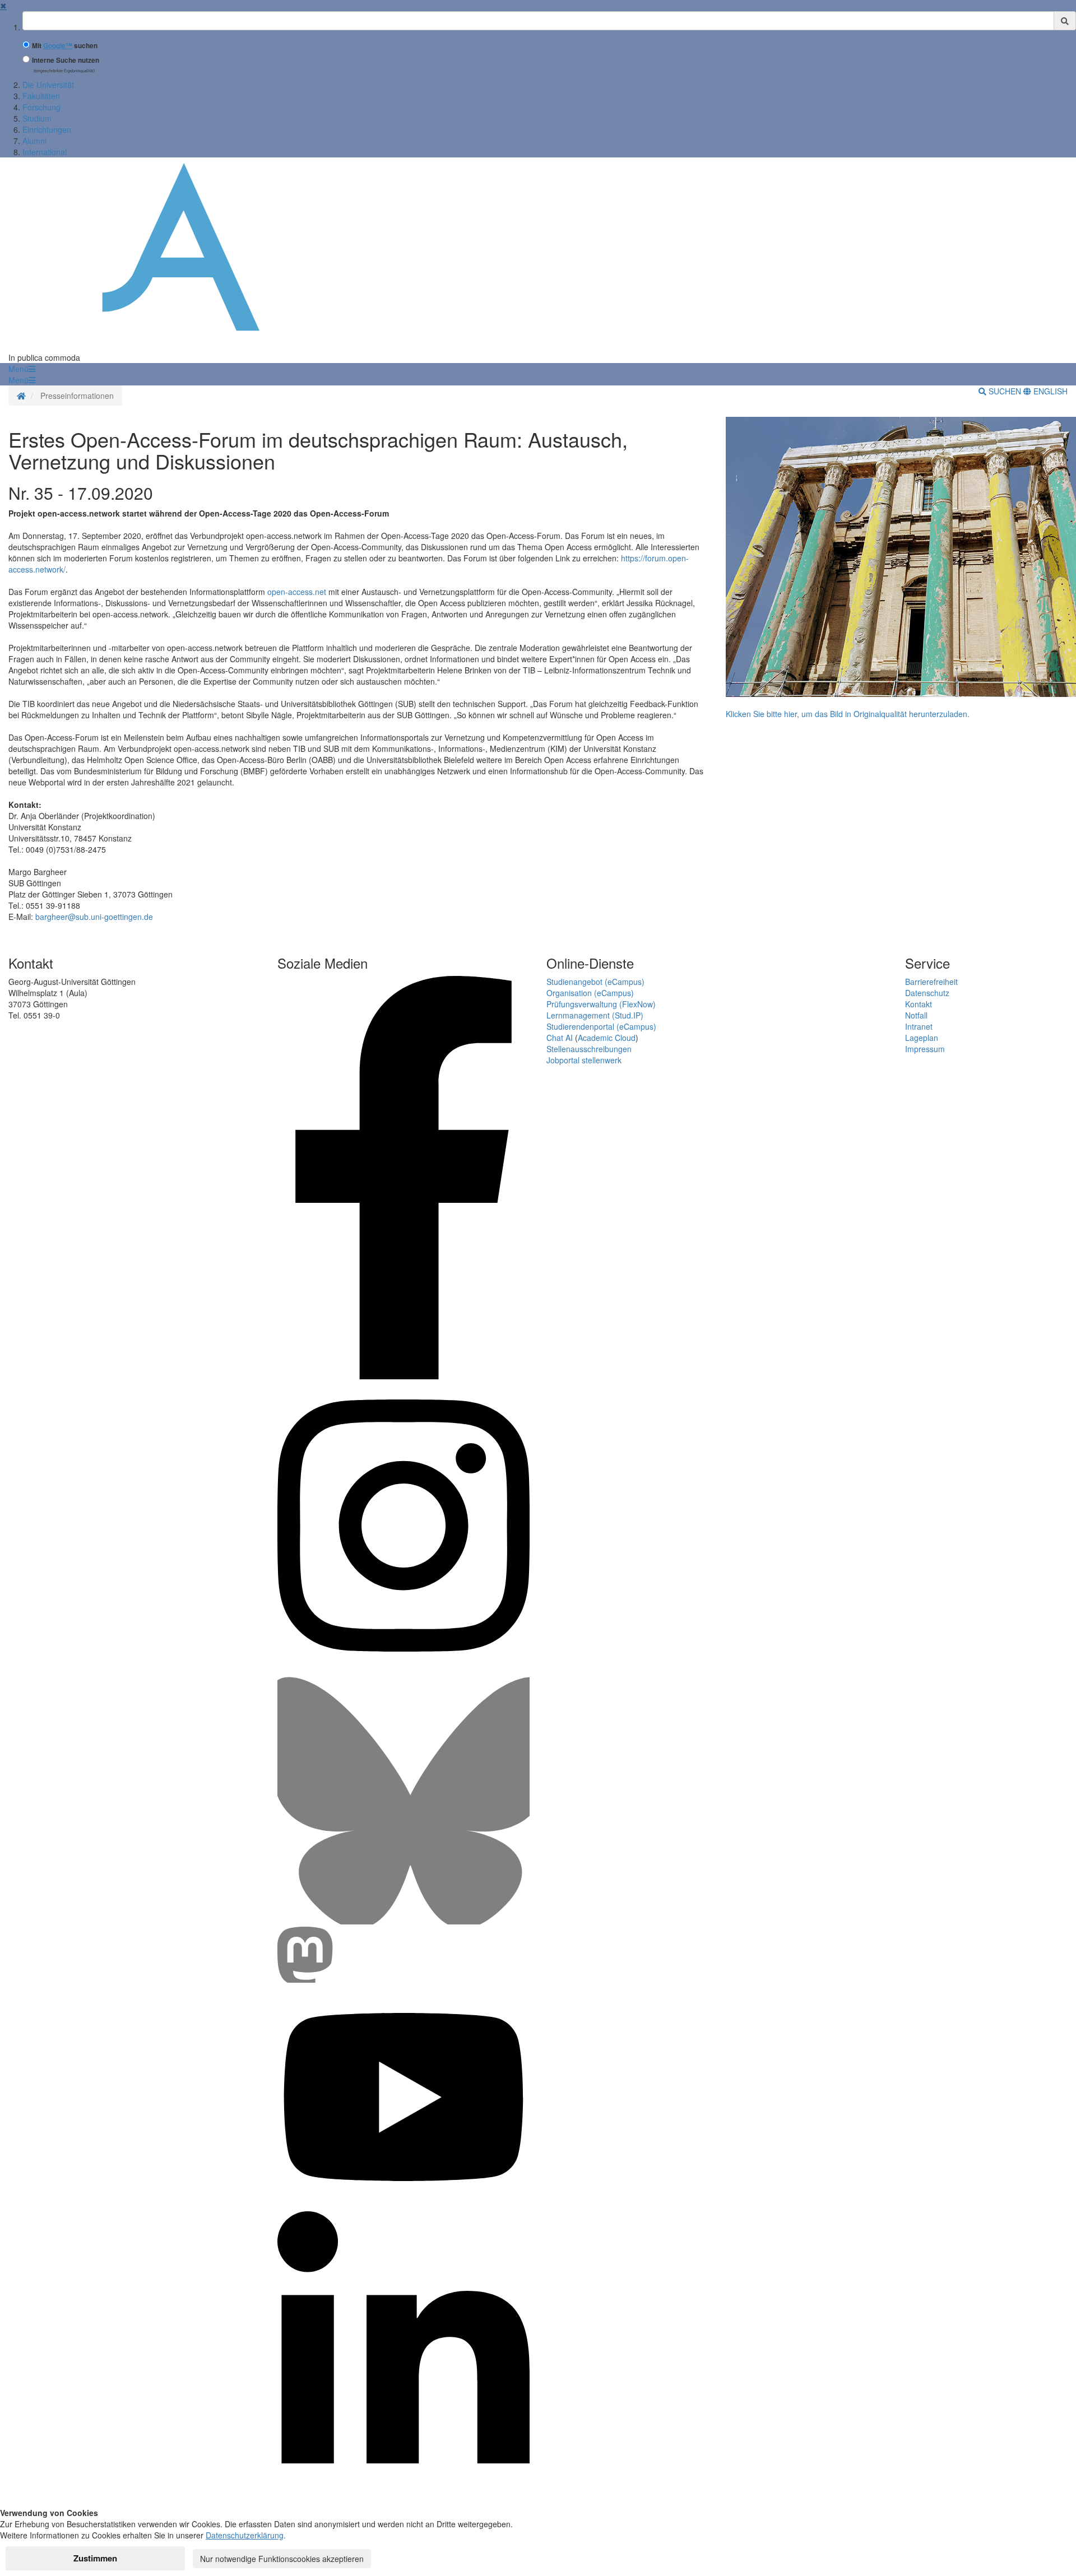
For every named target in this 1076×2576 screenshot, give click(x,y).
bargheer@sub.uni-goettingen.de (94, 917)
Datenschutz (927, 993)
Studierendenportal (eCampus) (601, 1026)
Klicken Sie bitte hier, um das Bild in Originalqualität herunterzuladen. (848, 714)
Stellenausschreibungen (589, 1049)
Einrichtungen (47, 129)
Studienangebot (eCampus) (595, 982)
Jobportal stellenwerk (584, 1060)
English (1049, 391)
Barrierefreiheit (931, 982)
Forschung (41, 107)
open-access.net (297, 592)
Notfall (916, 1015)
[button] (22, 369)
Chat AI (560, 1038)
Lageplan (922, 1038)
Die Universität (48, 85)
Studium (37, 118)
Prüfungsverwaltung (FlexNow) (601, 1004)
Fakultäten (41, 96)
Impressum (925, 1049)
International (45, 152)
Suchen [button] (1005, 391)
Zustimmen (95, 2558)
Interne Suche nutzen (66, 60)
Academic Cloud (607, 1038)
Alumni (34, 141)
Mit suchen (65, 46)
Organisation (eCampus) (590, 993)
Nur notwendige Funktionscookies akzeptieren (282, 2559)
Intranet (919, 1026)
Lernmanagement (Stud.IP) (595, 1015)
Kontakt (919, 1004)
